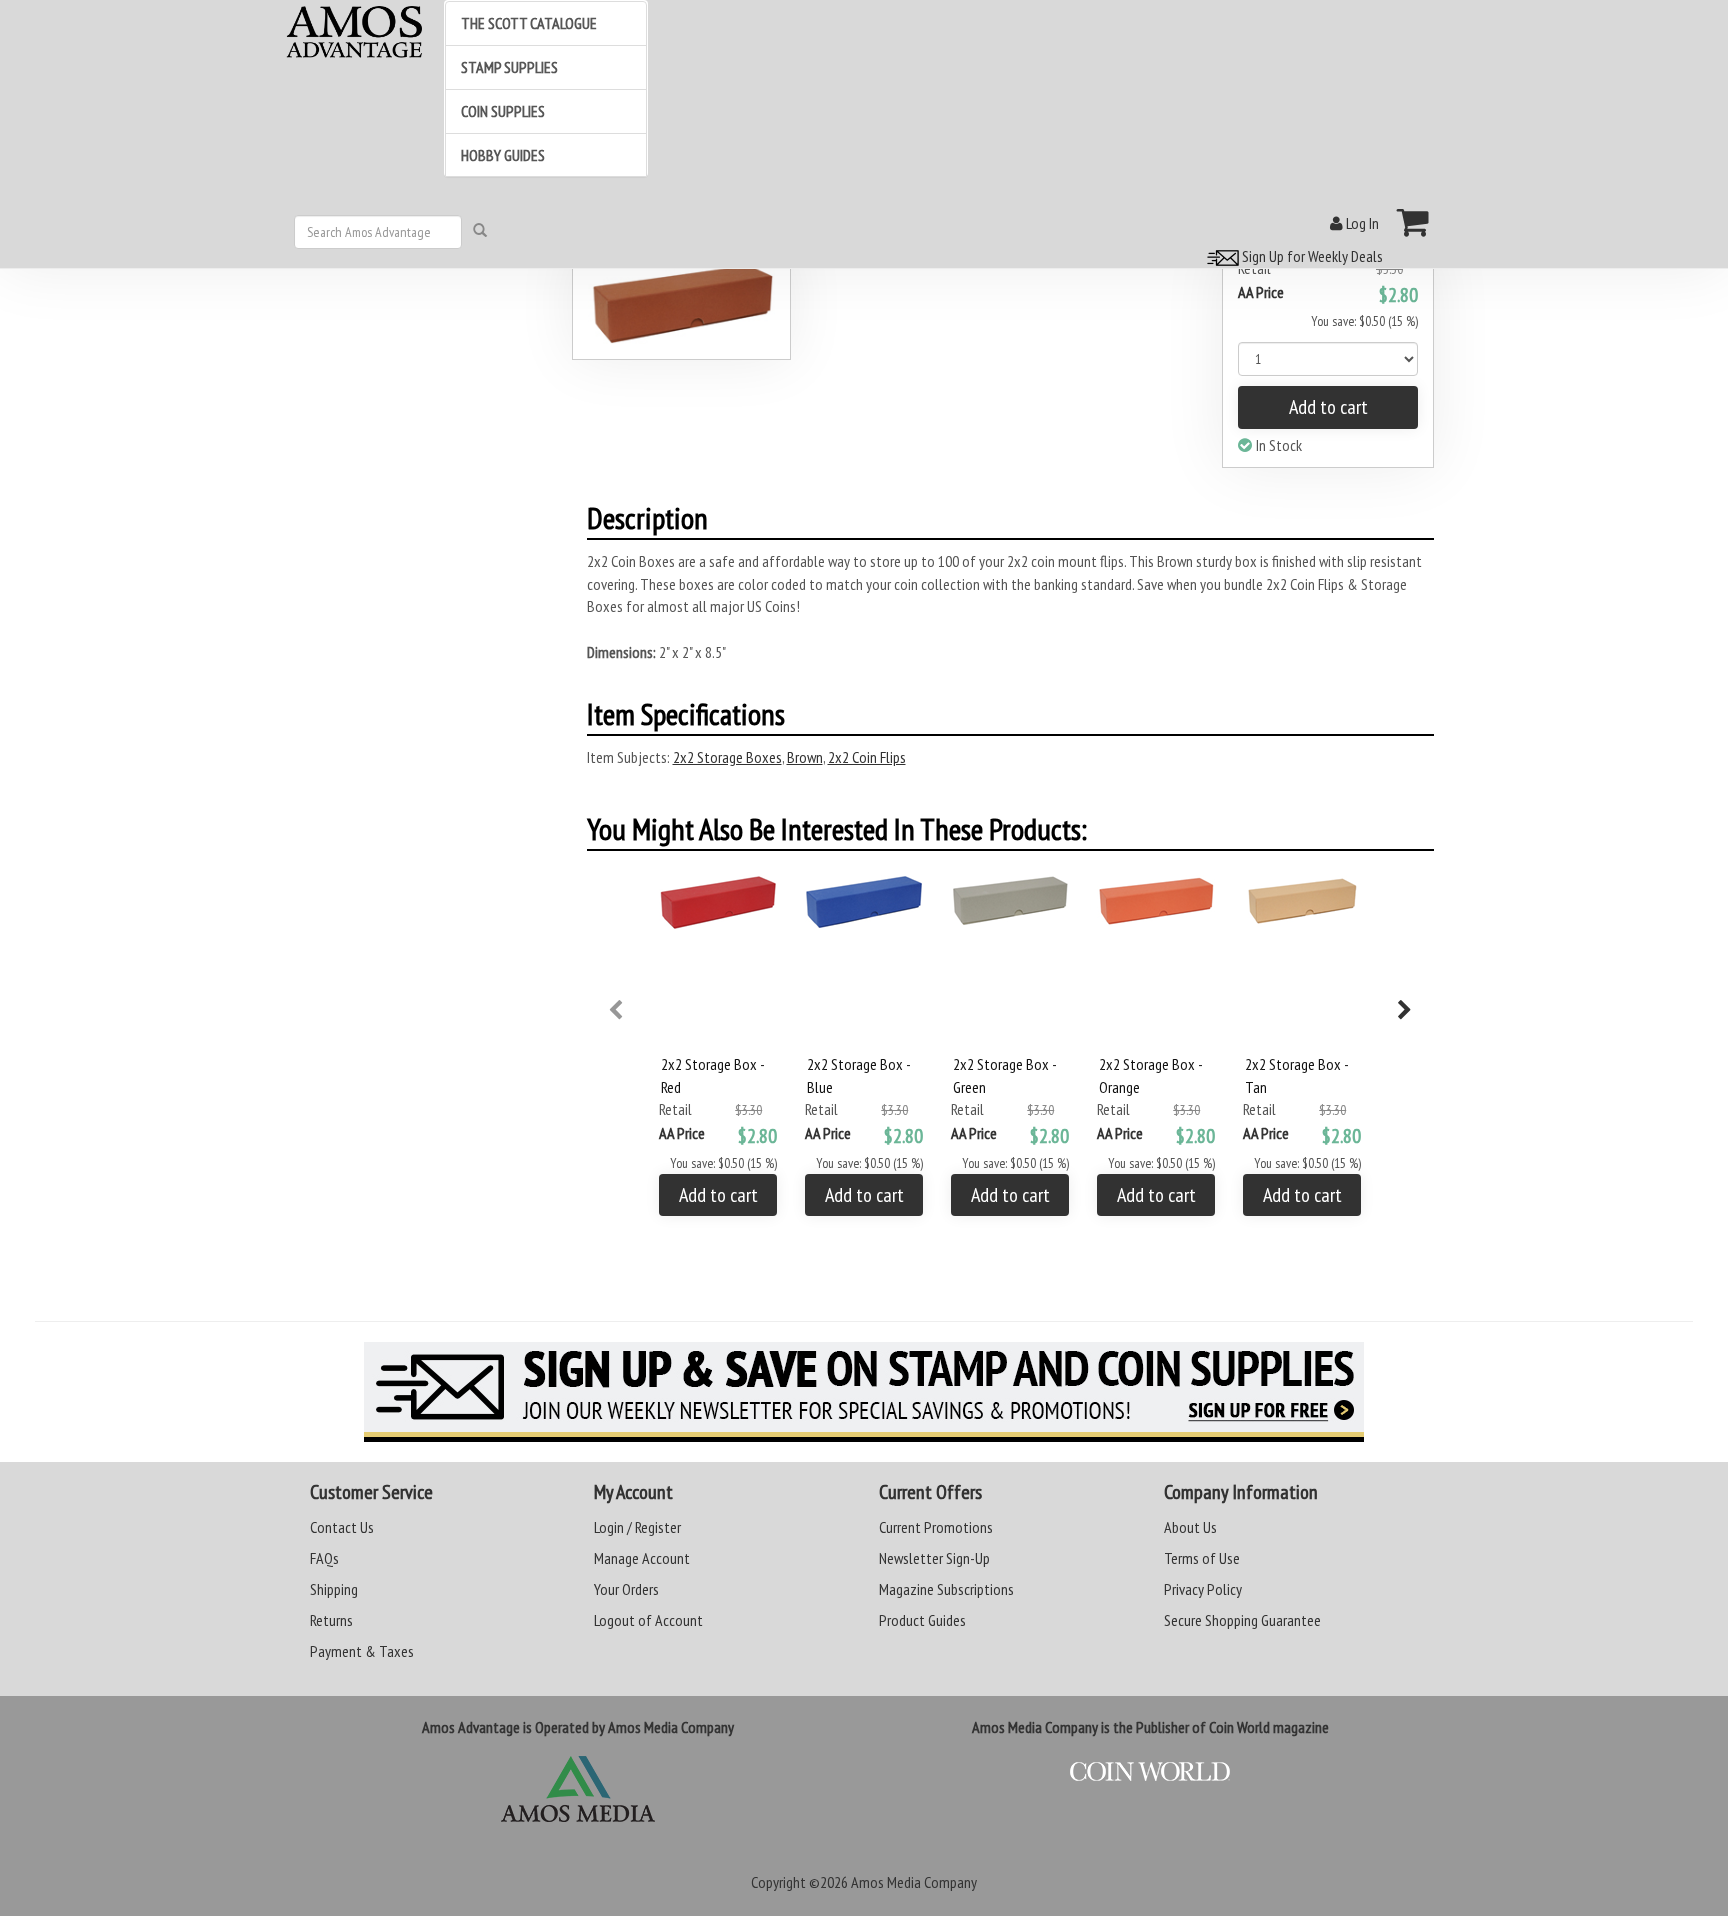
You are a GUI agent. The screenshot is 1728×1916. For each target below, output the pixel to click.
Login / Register (637, 1527)
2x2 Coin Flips (867, 757)
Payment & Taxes (362, 1651)
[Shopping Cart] (1413, 222)
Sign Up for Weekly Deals (1311, 256)
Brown (805, 757)
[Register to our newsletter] (864, 1392)
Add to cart (1328, 407)
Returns (331, 1620)
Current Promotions (936, 1527)
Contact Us (342, 1527)
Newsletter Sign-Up (934, 1558)
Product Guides (922, 1620)
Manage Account (642, 1558)
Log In (1361, 223)
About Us (1190, 1527)
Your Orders (626, 1589)
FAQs (324, 1558)
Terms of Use (1202, 1558)
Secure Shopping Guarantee (1242, 1620)
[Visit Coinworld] (1150, 1772)
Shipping (334, 1589)
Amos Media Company (914, 1882)
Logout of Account (648, 1620)
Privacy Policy (1203, 1589)
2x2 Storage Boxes (727, 757)
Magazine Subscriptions (946, 1589)
